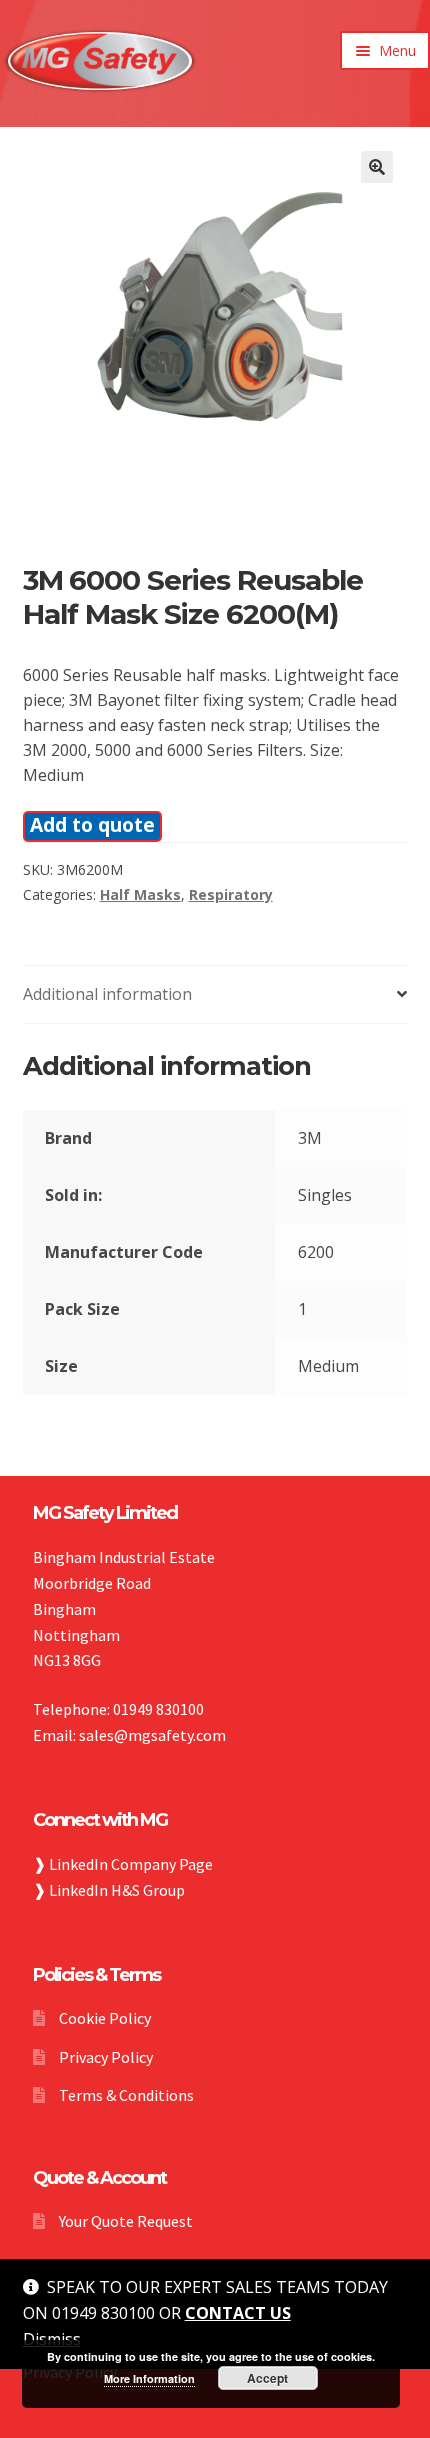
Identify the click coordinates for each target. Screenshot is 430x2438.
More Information (149, 2378)
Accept (267, 2378)
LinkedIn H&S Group (117, 1890)
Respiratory (231, 894)
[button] (377, 167)
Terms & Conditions (126, 2095)
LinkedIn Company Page (131, 1864)
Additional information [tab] (107, 994)
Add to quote (92, 824)
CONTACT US (238, 2313)
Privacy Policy (106, 2057)
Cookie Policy (105, 2018)
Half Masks (140, 894)
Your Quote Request (126, 2221)
